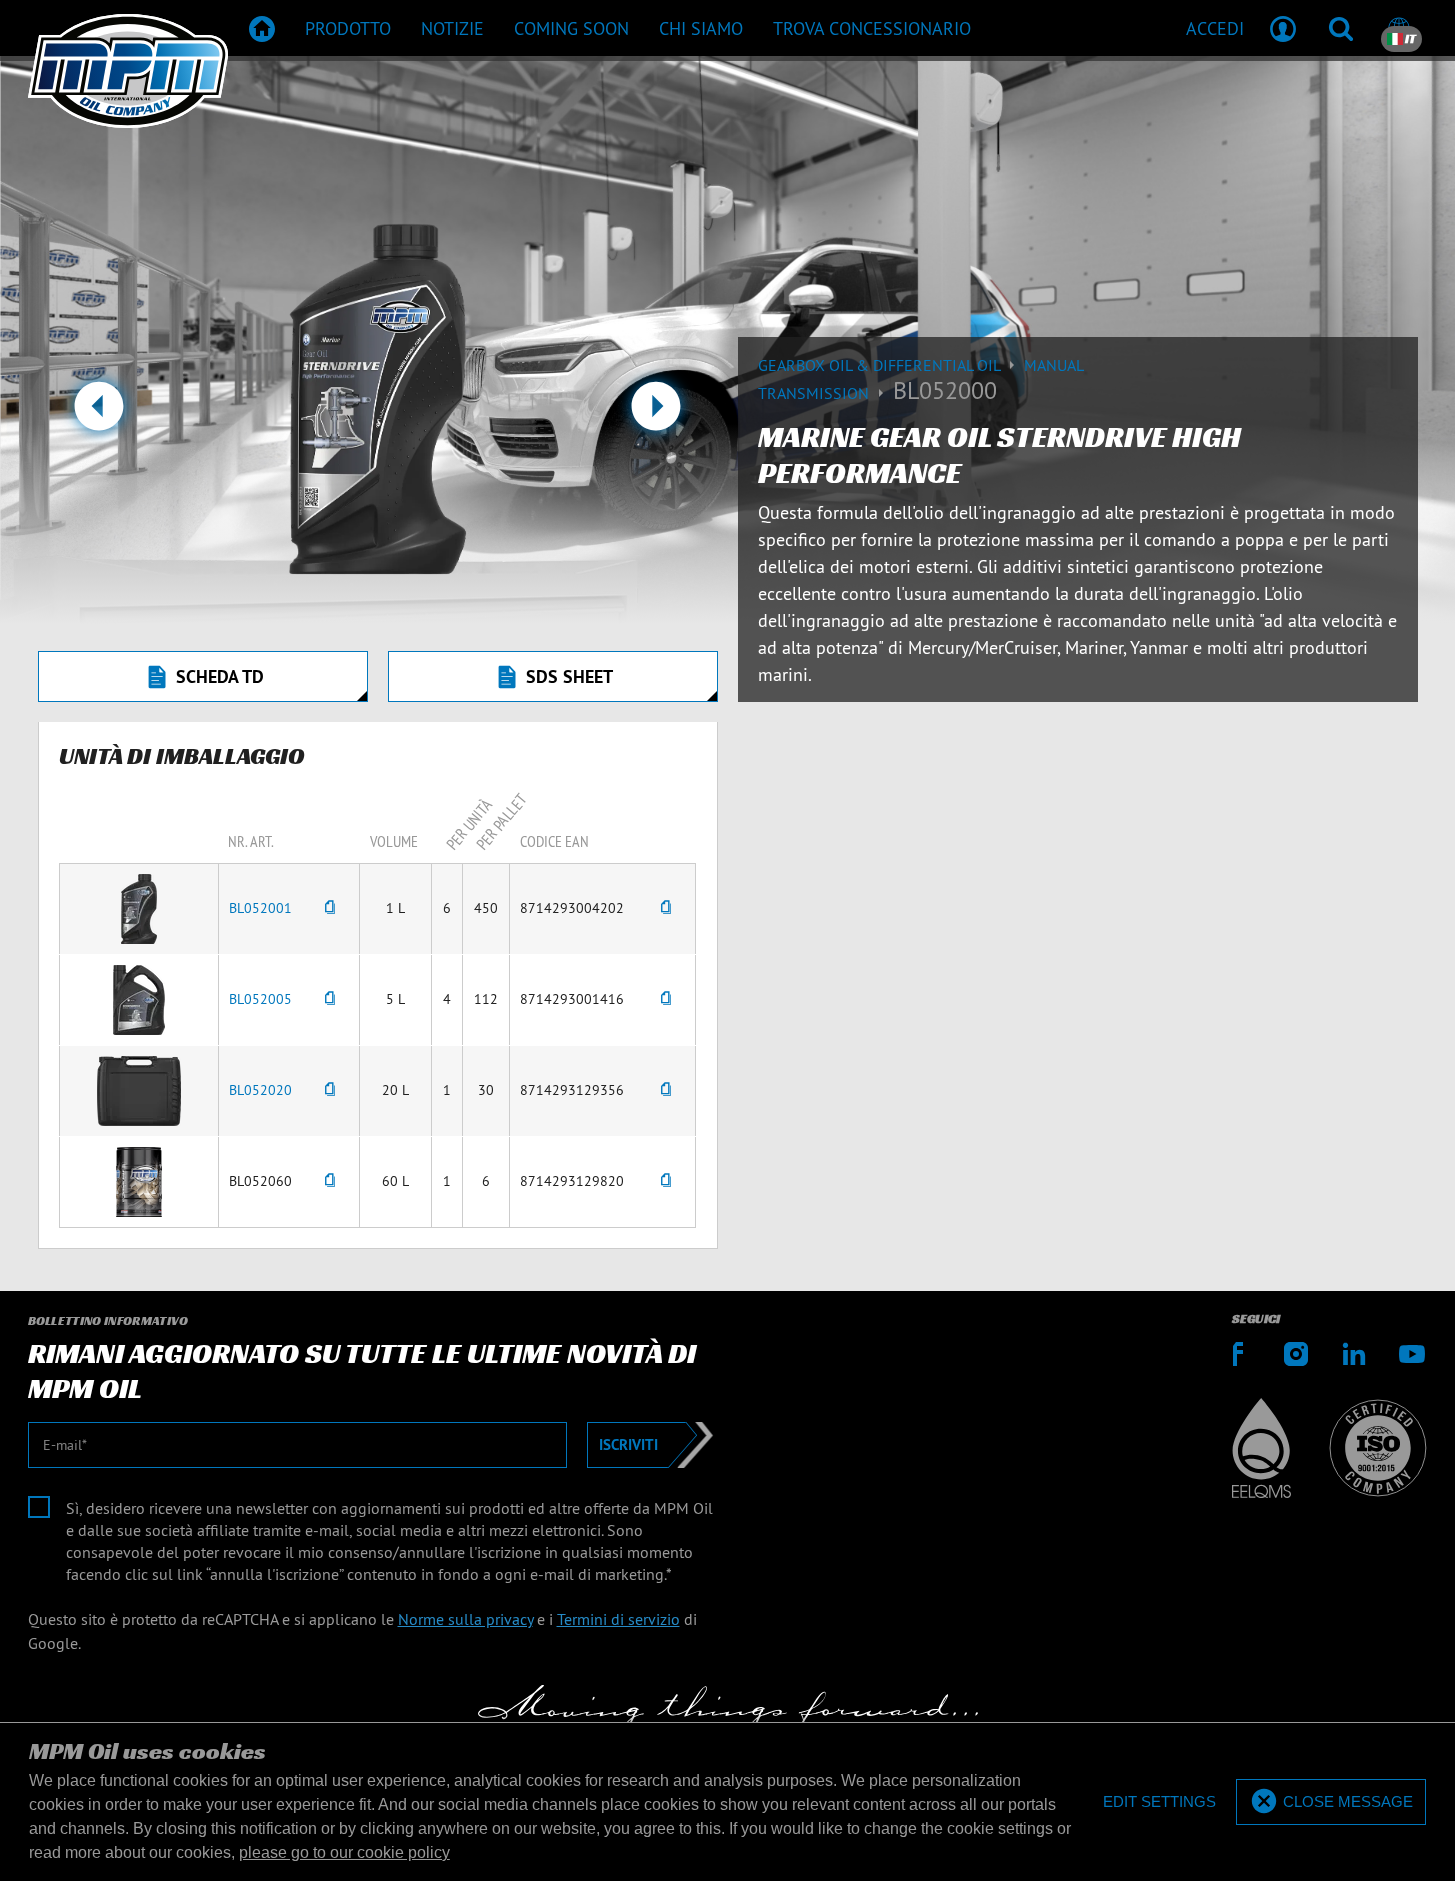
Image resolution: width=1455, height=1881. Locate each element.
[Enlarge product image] (139, 907)
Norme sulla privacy (465, 1619)
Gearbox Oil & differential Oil (881, 365)
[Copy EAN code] (666, 908)
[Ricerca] (1341, 28)
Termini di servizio (618, 1619)
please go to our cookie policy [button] (344, 1852)
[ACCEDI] (1283, 28)
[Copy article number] (330, 908)
